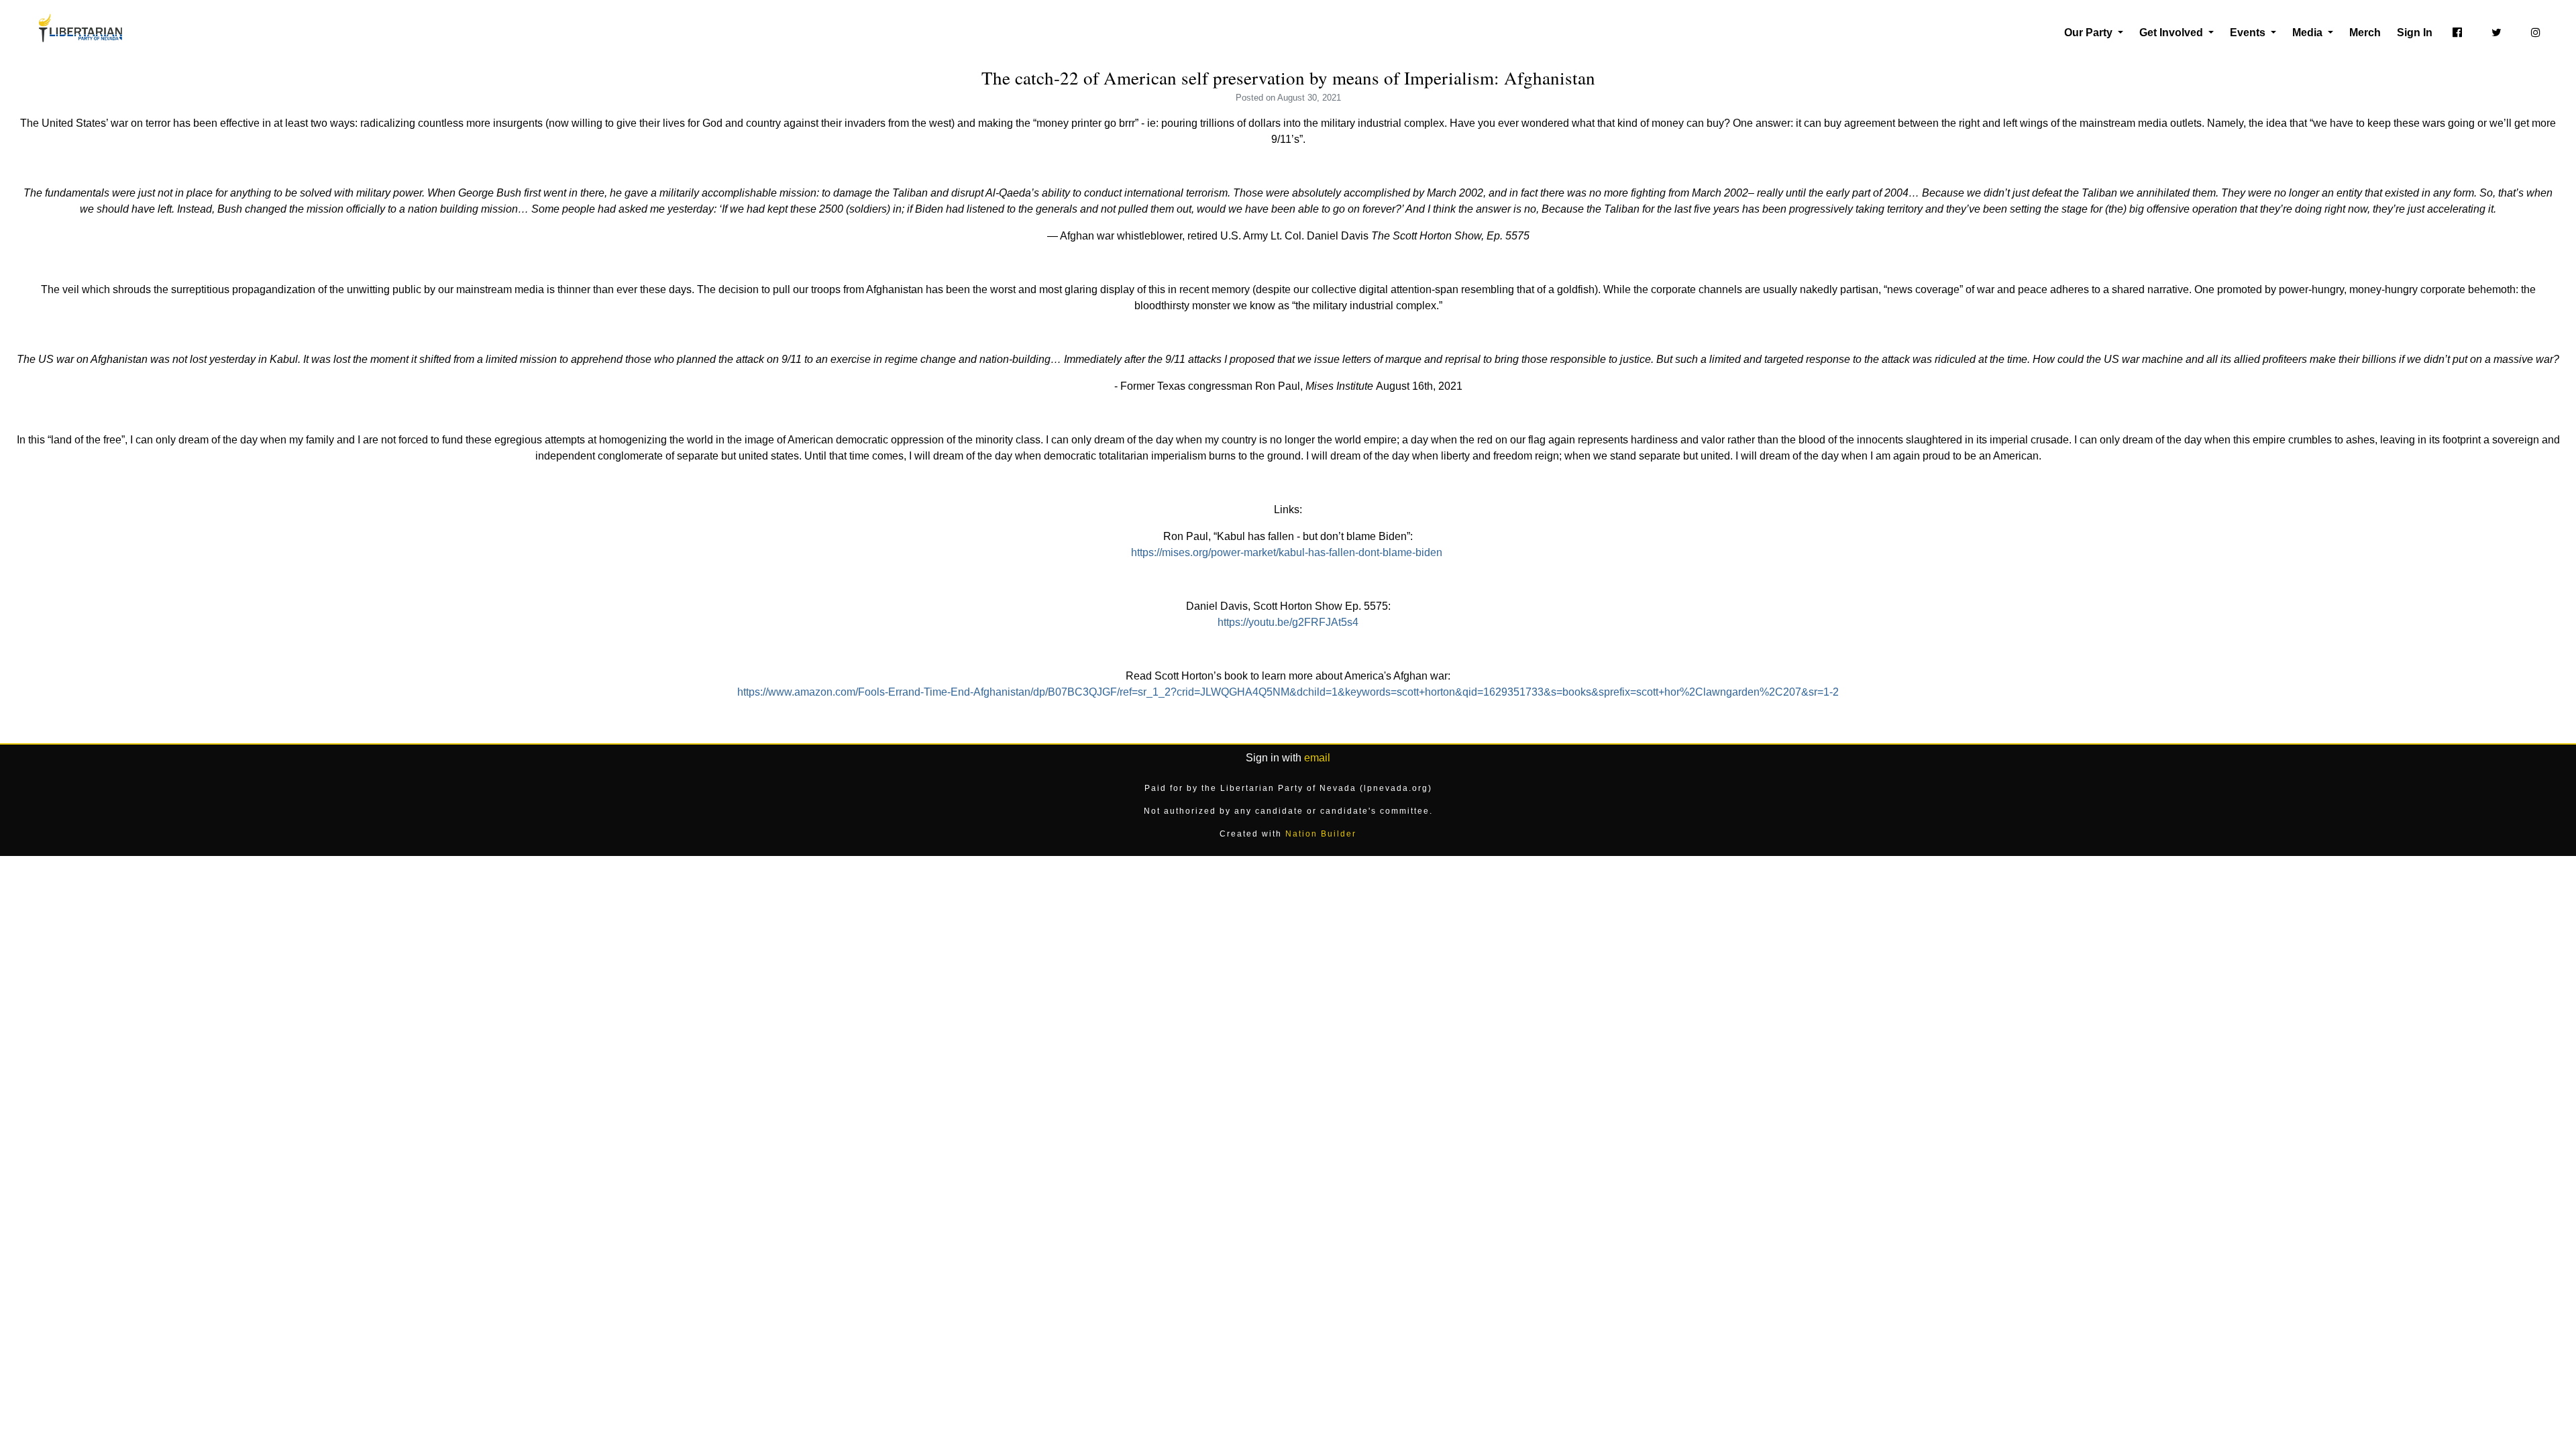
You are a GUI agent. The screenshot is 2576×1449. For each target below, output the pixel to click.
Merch (2365, 33)
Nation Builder (1321, 834)
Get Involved (2172, 33)
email (1317, 758)
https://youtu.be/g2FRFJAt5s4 (1288, 622)
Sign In (2415, 33)
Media (2309, 33)
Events (2249, 33)
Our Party (2090, 33)
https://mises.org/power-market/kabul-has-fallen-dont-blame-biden (1287, 552)
